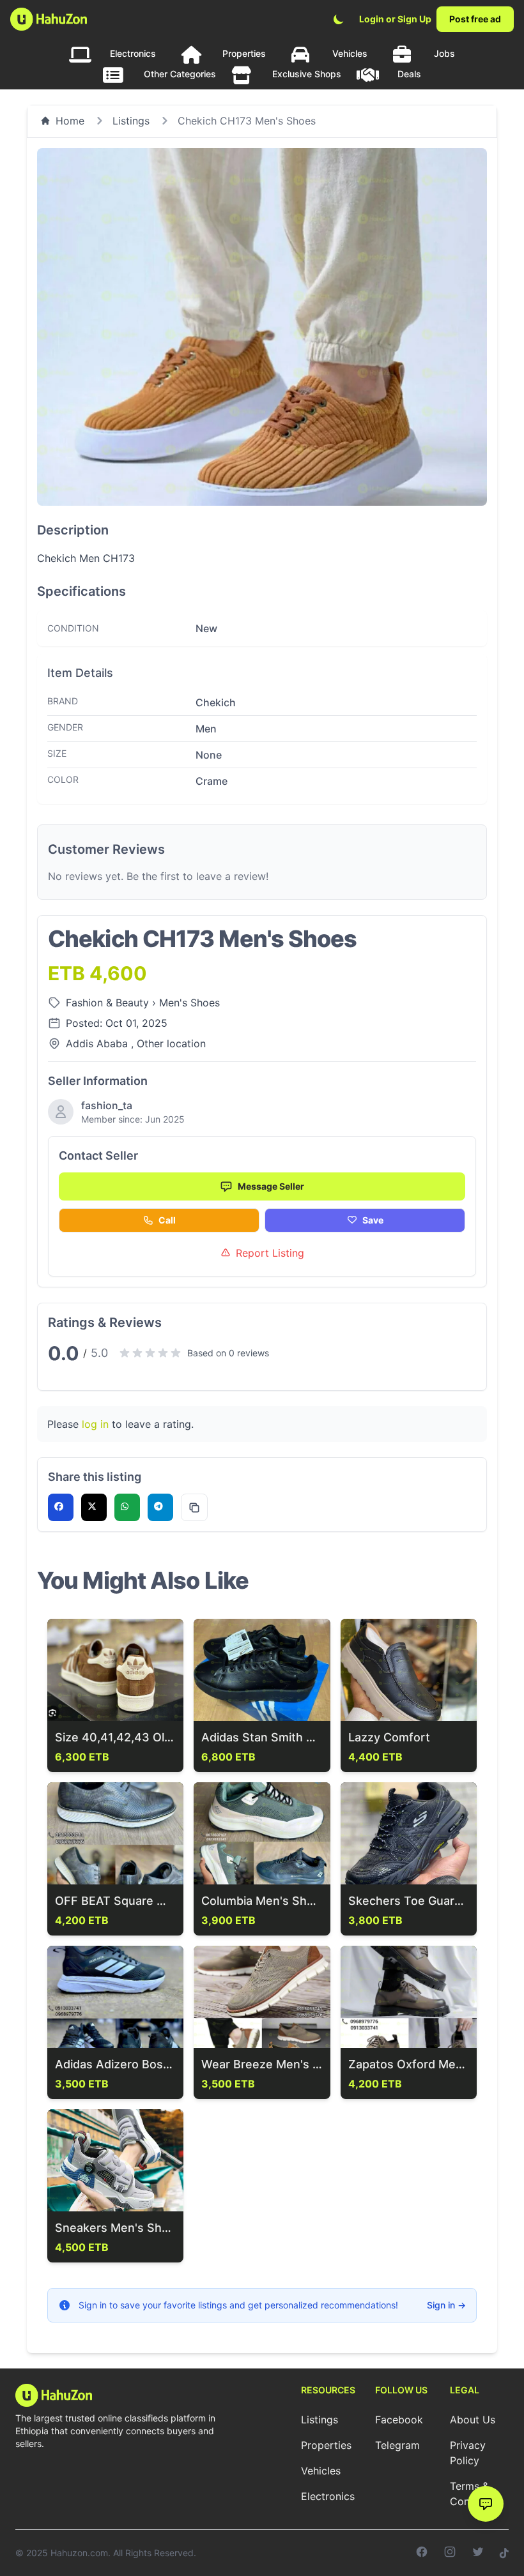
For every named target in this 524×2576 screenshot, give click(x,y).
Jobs (444, 53)
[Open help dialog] (486, 2504)
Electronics (133, 53)
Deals (409, 74)
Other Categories (180, 74)
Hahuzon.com (79, 2553)
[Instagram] (450, 2553)
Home (70, 121)
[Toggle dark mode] (339, 19)
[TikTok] (504, 2553)
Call (167, 1220)
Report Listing (270, 1253)
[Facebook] (422, 2553)
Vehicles (350, 53)
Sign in (446, 2305)
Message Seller (271, 1186)
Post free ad (475, 19)
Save (373, 1220)
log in (95, 1424)
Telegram (397, 2445)
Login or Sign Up (395, 19)
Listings (131, 121)
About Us (473, 2420)
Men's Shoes (189, 1003)
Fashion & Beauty (109, 1003)
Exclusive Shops (307, 74)
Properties (244, 53)
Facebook (399, 2420)
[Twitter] (478, 2553)
